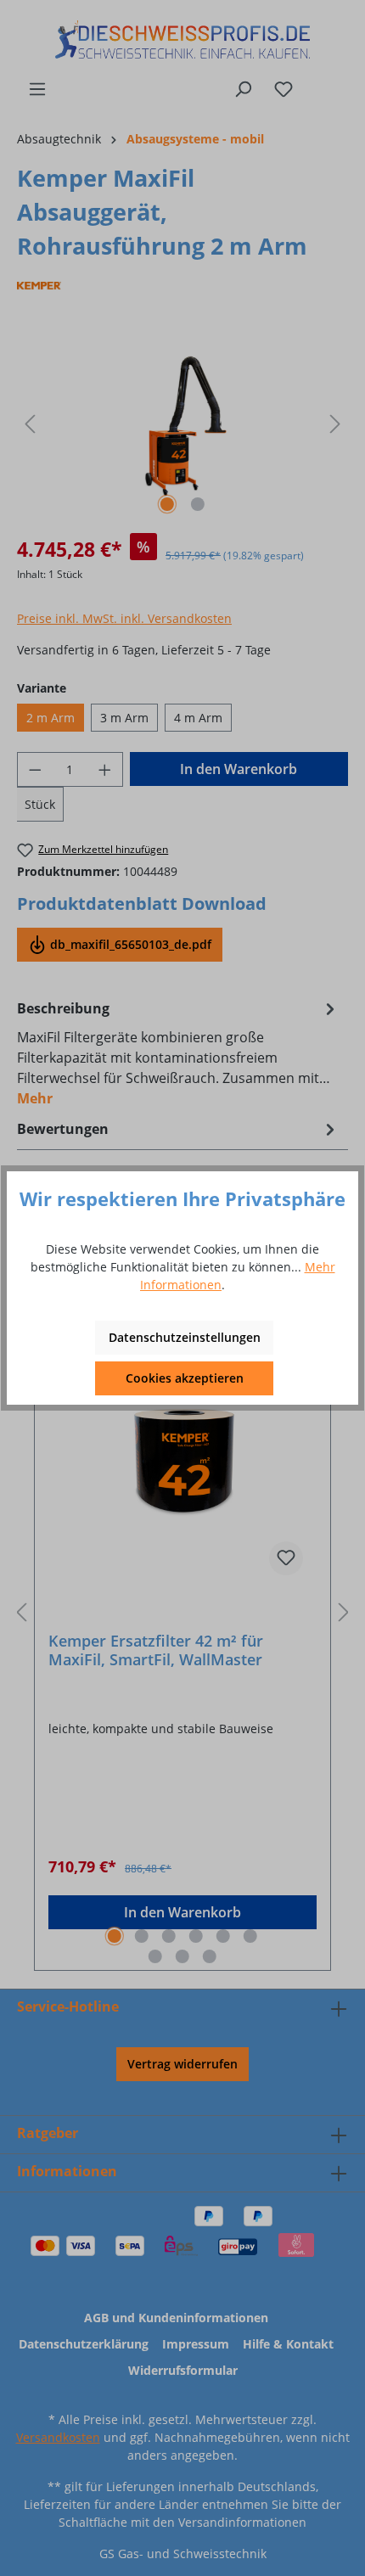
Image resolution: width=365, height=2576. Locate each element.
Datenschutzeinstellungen (185, 1337)
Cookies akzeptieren (185, 1378)
